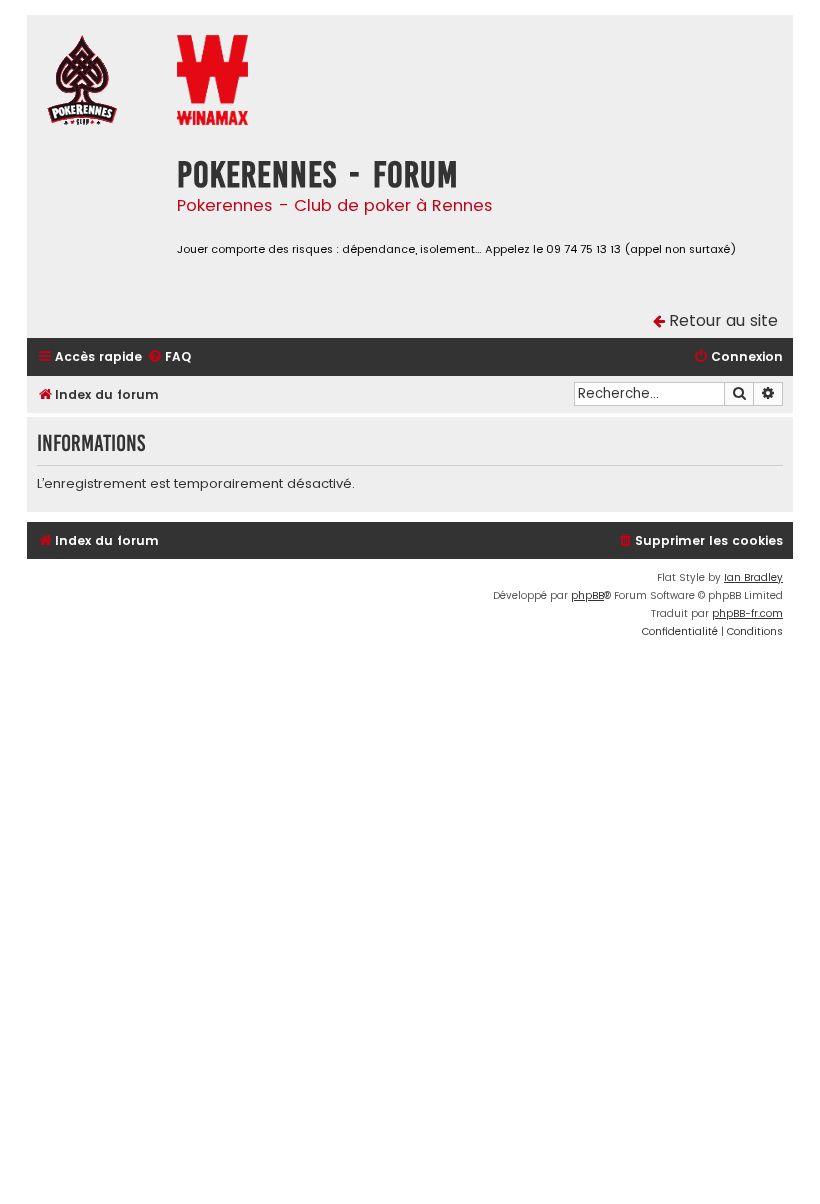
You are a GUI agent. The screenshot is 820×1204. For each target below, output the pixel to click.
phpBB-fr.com (747, 613)
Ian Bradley (753, 577)
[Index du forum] (97, 82)
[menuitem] (169, 357)
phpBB (587, 595)
